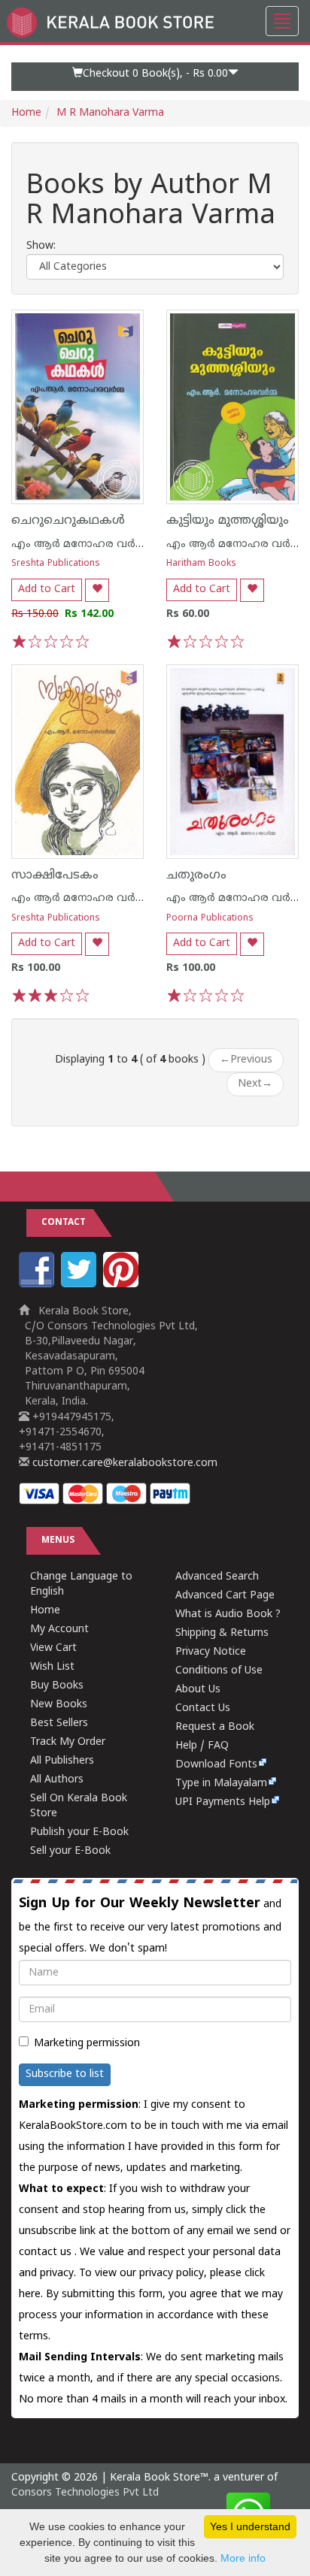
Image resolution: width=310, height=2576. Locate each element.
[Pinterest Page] (123, 1285)
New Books (59, 1705)
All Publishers (62, 1761)
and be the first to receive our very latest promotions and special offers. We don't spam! (150, 1925)
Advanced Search (217, 1577)
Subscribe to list (65, 2074)
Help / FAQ (202, 1746)
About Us (198, 1690)
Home (26, 113)
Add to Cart (47, 590)
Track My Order (68, 1742)
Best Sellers (59, 1723)
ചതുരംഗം (196, 875)
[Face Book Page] (38, 1285)
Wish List (52, 1667)
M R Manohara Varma (110, 113)
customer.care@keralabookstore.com (123, 1463)
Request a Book (215, 1727)
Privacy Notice (211, 1652)
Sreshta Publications (56, 564)
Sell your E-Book (70, 1851)
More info (243, 2558)
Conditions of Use (219, 1671)
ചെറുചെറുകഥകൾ (68, 521)
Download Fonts (216, 1765)
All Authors (57, 1780)
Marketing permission (87, 2044)
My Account (59, 1630)
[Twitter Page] (81, 1285)
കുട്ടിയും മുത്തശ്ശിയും (228, 521)
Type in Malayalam (221, 1784)
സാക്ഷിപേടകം (55, 875)
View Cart (53, 1648)
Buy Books (57, 1686)
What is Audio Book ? (228, 1615)
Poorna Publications (210, 919)
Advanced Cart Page (225, 1596)
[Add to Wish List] (97, 590)
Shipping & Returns (222, 1633)
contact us (47, 2252)
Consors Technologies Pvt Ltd (85, 2493)
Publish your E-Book (79, 1832)
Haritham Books (201, 564)
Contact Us (203, 1708)
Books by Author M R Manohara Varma (151, 202)
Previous (246, 1060)
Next (255, 1084)
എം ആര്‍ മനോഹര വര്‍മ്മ (80, 544)
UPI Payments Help (223, 1802)
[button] (155, 77)
